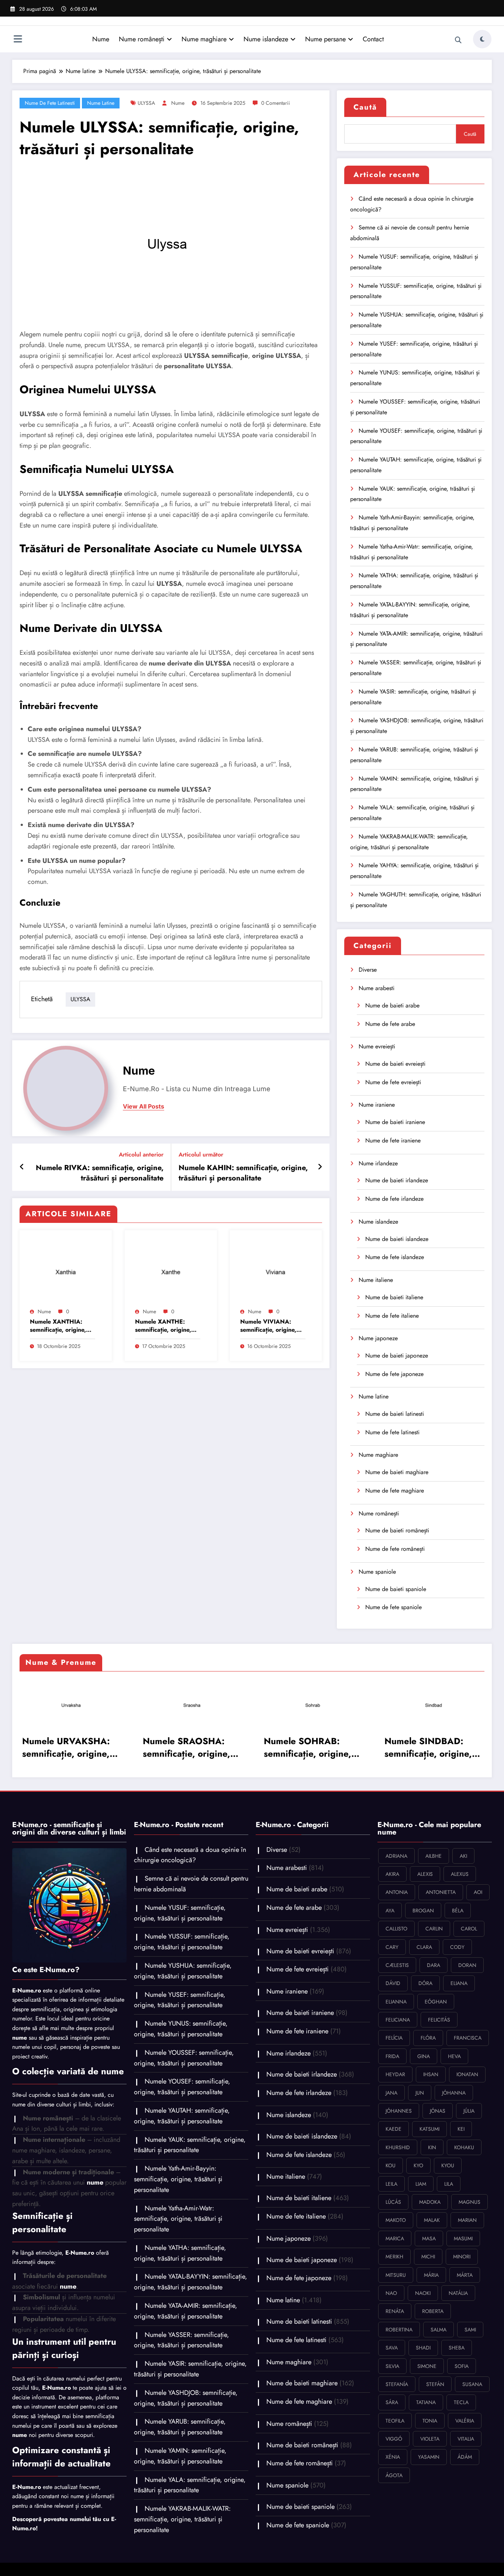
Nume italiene (376, 1280)
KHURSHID (398, 2147)
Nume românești (142, 39)
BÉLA (458, 1911)
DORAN (467, 1965)
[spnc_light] (482, 39)
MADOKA (430, 2202)
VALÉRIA (465, 2421)
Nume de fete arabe (390, 1024)
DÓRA (425, 1983)
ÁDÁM (465, 2457)
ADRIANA (396, 1856)
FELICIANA (398, 2020)
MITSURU (396, 2275)
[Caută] (458, 40)
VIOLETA (430, 2439)
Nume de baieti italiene (394, 1297)
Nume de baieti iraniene (395, 1122)
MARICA (395, 2238)
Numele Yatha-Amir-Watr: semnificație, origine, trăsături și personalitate (178, 2219)
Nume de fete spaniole (393, 1607)
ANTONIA (397, 1892)
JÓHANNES (399, 2111)
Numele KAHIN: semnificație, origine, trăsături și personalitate (243, 1173)
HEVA (454, 2056)
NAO (391, 2293)
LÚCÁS (393, 2202)
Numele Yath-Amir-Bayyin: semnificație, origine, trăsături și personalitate (178, 2179)
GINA (424, 2056)
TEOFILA (395, 2421)
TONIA (430, 2421)
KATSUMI (429, 2129)
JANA (391, 2093)
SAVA (392, 2348)
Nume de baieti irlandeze (397, 1180)
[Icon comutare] (18, 40)
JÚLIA (469, 2111)
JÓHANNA (454, 2093)
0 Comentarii (276, 103)
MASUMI (463, 2238)
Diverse (368, 970)
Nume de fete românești (395, 1549)
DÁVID (393, 1983)
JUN (420, 2093)
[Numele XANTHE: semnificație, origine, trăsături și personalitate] (171, 1270)
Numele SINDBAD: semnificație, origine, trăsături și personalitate (263, 1747)
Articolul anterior (141, 1154)
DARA (434, 1965)
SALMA (439, 2330)
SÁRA (392, 2402)
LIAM (421, 2184)
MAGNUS (470, 2202)
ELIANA (459, 1983)
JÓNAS (438, 2111)
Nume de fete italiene (392, 1316)
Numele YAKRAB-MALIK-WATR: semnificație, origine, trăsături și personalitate (182, 2519)
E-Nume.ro (27, 1990)
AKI (463, 1856)
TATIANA (426, 2402)
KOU (391, 2165)
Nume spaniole (377, 1572)
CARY (392, 1947)
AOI (478, 1892)
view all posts (144, 1107)
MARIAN (467, 2220)
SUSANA (472, 2384)
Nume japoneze (378, 1338)
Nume (101, 39)
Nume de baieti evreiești (395, 1064)
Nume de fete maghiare (395, 1491)
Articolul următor (201, 1154)
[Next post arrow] (320, 1167)
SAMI (470, 2330)
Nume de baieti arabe (392, 1005)
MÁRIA (431, 2275)
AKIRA (392, 1874)
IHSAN (431, 2074)
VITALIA (466, 2439)
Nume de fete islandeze (395, 1257)
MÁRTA (465, 2275)
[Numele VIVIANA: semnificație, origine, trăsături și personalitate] (276, 1270)
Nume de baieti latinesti (395, 1414)
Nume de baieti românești (397, 1530)
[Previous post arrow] (22, 1167)
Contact (373, 39)
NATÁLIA (458, 2293)
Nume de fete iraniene (393, 1140)
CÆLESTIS (397, 1965)
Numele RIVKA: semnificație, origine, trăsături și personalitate (100, 1173)
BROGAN (423, 1911)
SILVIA (392, 2366)
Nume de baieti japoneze (397, 1356)
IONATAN (467, 2074)
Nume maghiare (204, 39)
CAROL (469, 1929)
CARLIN (434, 1929)
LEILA (391, 2184)
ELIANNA (396, 2002)
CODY (457, 1947)
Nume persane (325, 39)
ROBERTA (433, 2311)
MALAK (432, 2220)
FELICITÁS (439, 2020)
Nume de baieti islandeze (397, 1239)
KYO (418, 2165)
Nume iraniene (377, 1105)
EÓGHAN (436, 2002)
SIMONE (427, 2366)
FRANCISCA (468, 2038)
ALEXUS (460, 1874)
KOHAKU (464, 2147)
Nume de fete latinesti (50, 103)
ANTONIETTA (441, 1892)
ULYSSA (146, 103)
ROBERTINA (399, 2330)
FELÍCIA (394, 2038)
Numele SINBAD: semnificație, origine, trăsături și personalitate (384, 1747)
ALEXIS (425, 1874)
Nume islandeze (266, 39)
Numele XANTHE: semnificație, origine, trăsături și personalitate (163, 1326)
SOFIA (462, 2366)
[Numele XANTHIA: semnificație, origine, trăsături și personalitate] (66, 1270)
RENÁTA (395, 2311)
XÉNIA (393, 2457)
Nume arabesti (377, 988)
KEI (461, 2129)
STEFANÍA (397, 2384)
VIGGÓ (394, 2439)
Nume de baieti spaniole (396, 1589)
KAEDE (393, 2129)
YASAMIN (429, 2457)
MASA (429, 2238)
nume (178, 103)
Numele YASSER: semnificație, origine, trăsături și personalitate (182, 2340)
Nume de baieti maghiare (397, 1472)
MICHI (428, 2257)
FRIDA (392, 2056)
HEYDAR (395, 2074)
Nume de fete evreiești (393, 1082)
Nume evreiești (377, 1046)
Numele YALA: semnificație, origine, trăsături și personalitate (190, 2485)
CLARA (424, 1947)
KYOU (448, 2165)
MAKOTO (396, 2220)
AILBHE (434, 1856)
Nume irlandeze (378, 1163)
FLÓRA (428, 2038)
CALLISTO (396, 1929)
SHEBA (457, 2348)
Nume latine (101, 103)
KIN (432, 2147)
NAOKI (423, 2293)
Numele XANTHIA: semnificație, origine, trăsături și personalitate (58, 1326)
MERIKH (394, 2257)
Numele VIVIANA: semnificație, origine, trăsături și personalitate (268, 1326)
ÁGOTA (394, 2475)
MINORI (462, 2257)
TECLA (461, 2402)
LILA (449, 2184)
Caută (365, 107)
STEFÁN (435, 2384)
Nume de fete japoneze (394, 1374)
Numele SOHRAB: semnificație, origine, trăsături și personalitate (142, 1747)
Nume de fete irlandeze (394, 1199)
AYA (390, 1911)
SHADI (423, 2348)
